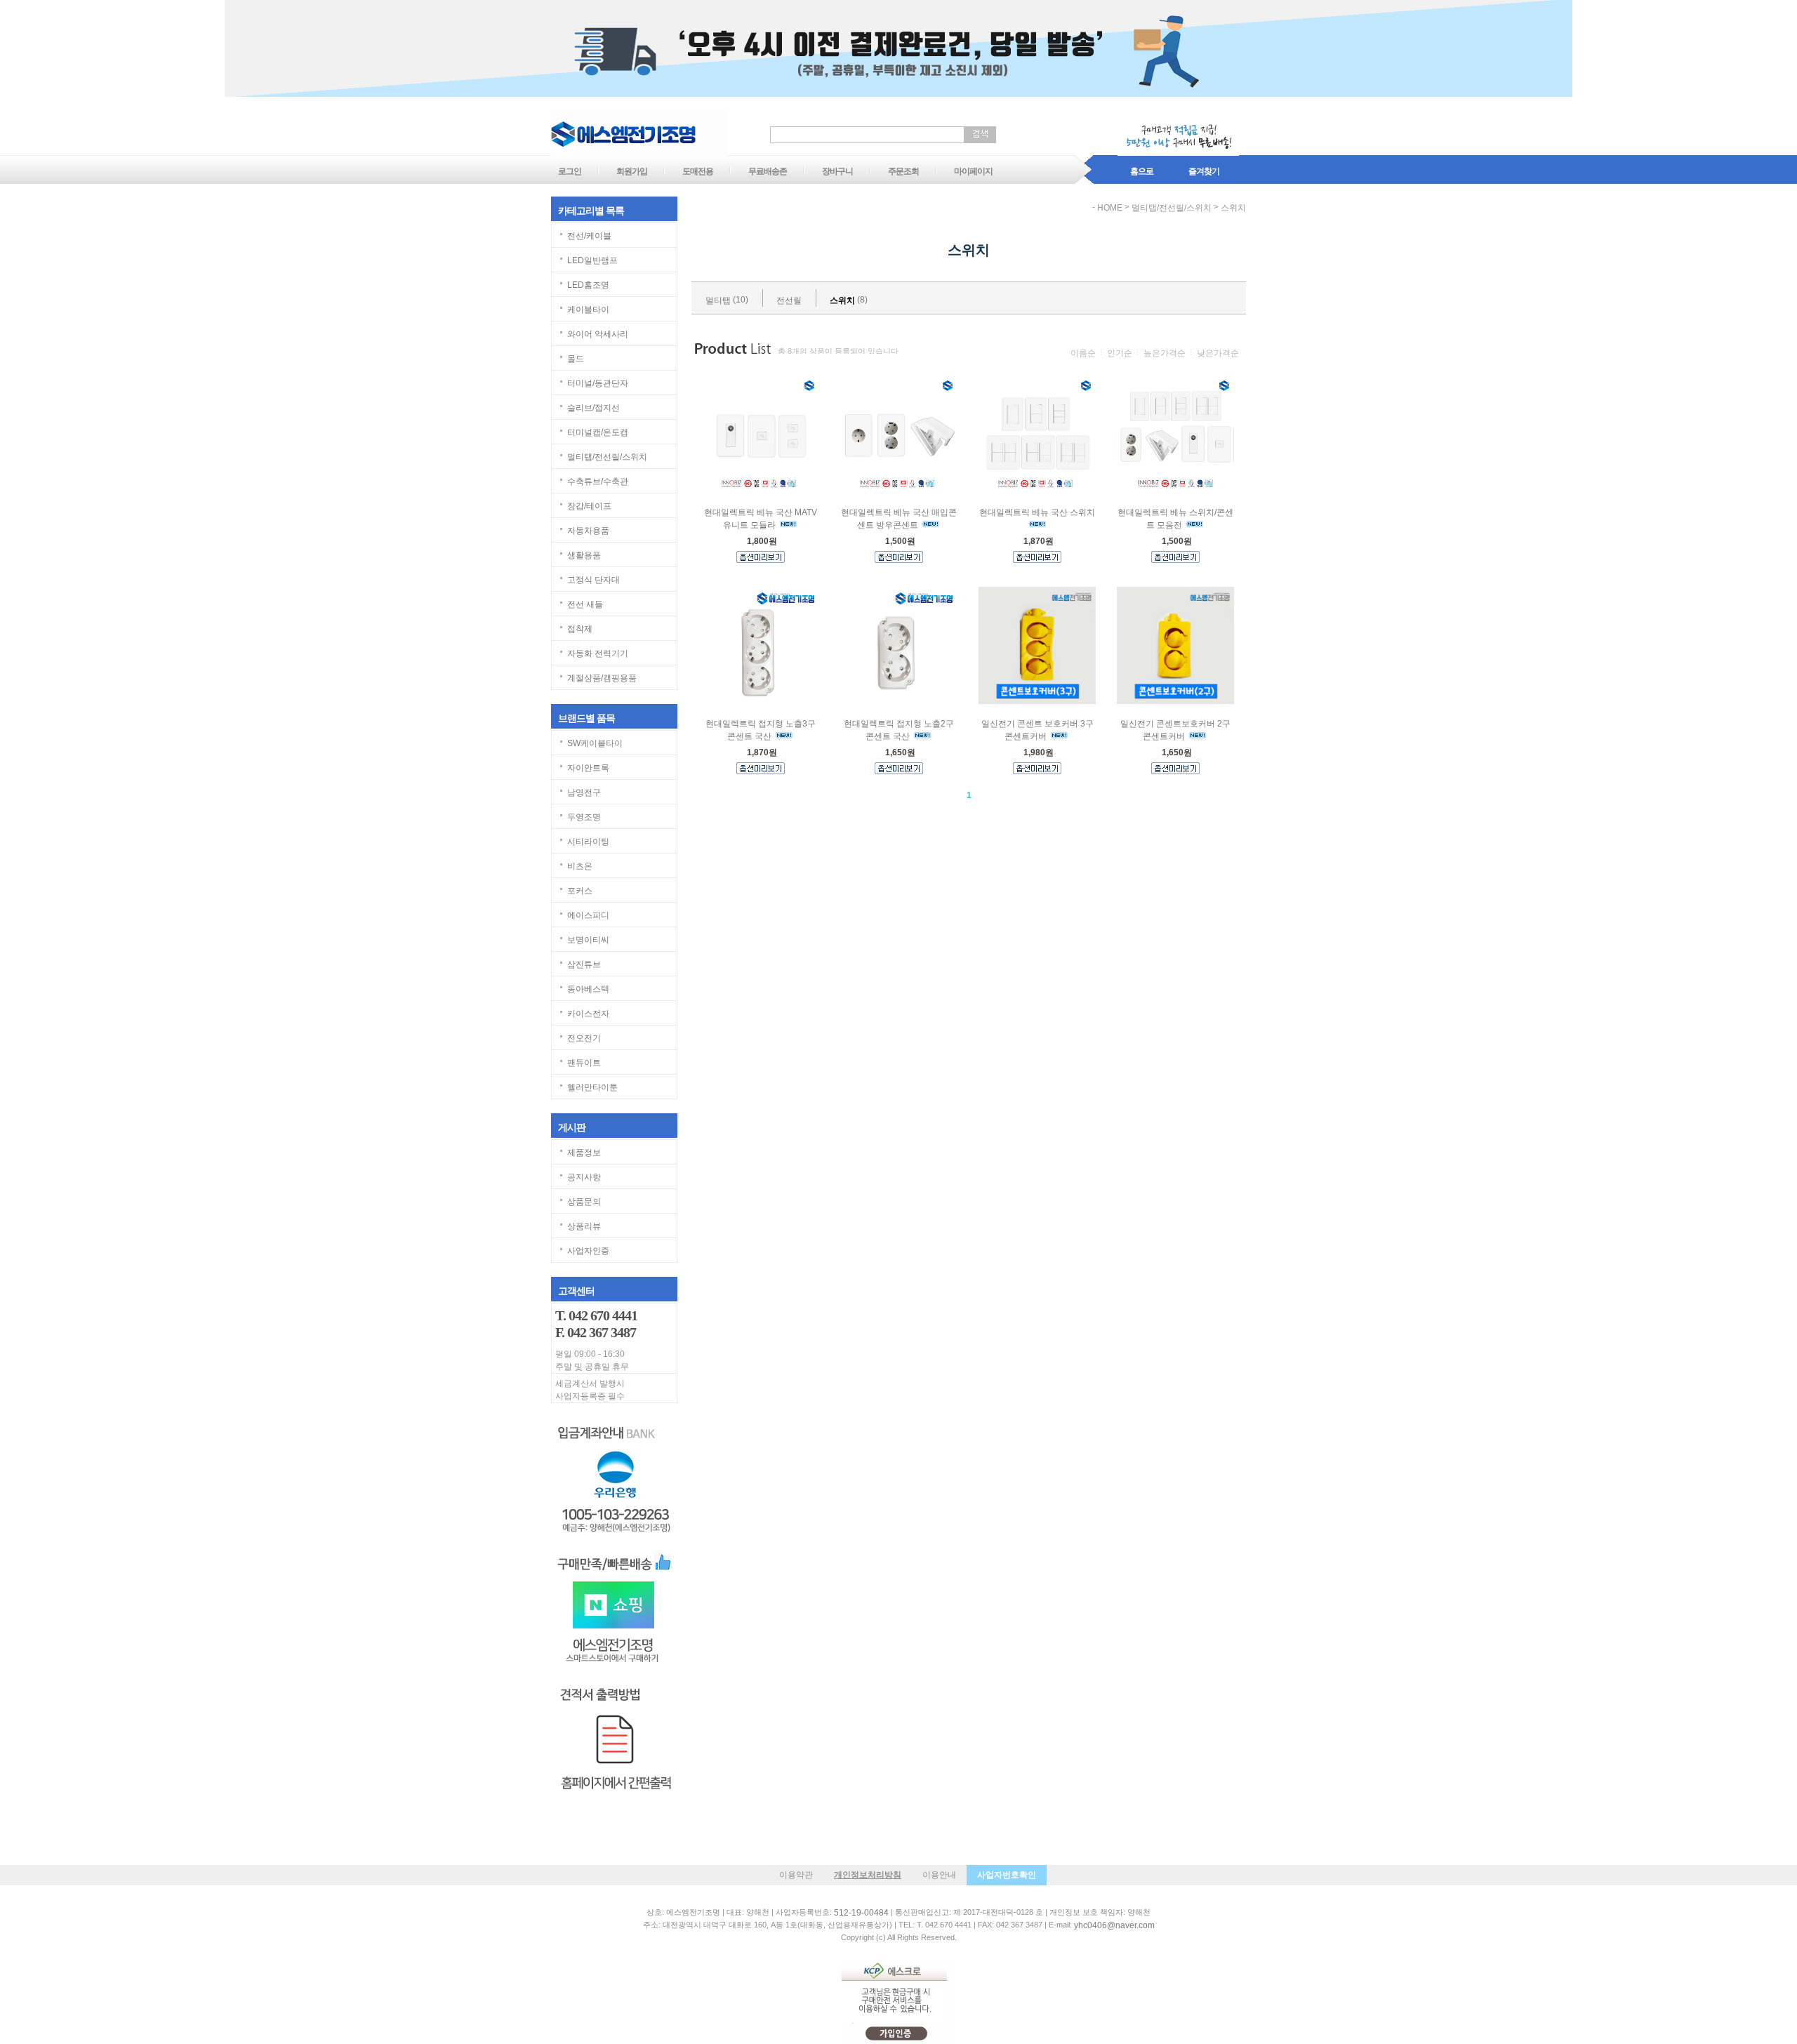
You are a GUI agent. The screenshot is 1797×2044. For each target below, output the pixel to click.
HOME (1110, 208)
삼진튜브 (584, 964)
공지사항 (584, 1177)
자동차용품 (588, 531)
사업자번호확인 (1007, 1875)
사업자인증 (588, 1251)
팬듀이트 (584, 1063)
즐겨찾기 (1204, 171)
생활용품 (584, 555)
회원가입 (632, 171)
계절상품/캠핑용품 (602, 678)
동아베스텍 (588, 989)
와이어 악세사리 (598, 334)
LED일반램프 (592, 260)
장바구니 (837, 171)
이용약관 (796, 1875)
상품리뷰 (584, 1226)
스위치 (1233, 208)
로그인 (570, 171)
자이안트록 (588, 768)
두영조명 (584, 817)
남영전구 (584, 792)
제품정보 (584, 1153)
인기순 (1120, 353)
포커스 (580, 891)
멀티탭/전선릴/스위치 (607, 457)
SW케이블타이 (595, 743)
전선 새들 (585, 604)
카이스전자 (588, 1014)
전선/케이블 (589, 236)
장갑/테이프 (589, 506)
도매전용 (698, 171)
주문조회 (903, 171)
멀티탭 (718, 300)
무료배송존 (768, 171)
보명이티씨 (588, 940)
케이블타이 (588, 310)
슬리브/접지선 (594, 408)
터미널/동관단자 (598, 383)
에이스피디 (588, 915)
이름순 (1083, 353)
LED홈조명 (588, 285)
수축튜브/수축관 (598, 482)
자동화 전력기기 (598, 653)
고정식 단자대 (594, 580)
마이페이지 (973, 171)
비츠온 (580, 866)
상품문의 (584, 1202)
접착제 (580, 629)
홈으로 (1142, 171)
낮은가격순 (1218, 353)
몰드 (576, 359)
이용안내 (939, 1875)
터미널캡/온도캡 (598, 432)
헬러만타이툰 (592, 1087)
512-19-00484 (861, 1913)
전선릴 (789, 300)
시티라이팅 (588, 842)
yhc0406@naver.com (1114, 1925)
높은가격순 (1165, 353)
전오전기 (584, 1038)
